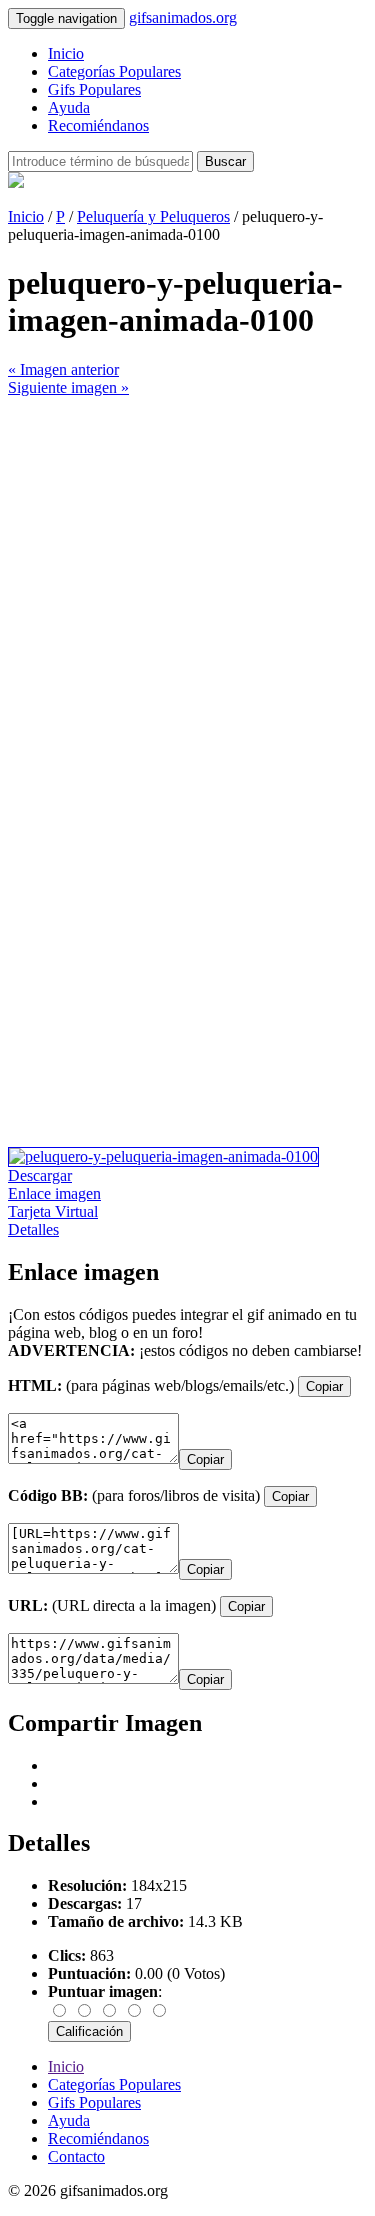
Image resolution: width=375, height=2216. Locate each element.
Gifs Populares (94, 89)
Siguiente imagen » (68, 387)
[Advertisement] (187, 584)
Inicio (66, 53)
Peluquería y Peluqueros (153, 216)
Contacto (76, 2156)
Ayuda (69, 107)
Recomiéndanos (98, 125)
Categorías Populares (114, 71)
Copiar (324, 1386)
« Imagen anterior (63, 369)
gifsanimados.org (183, 17)
